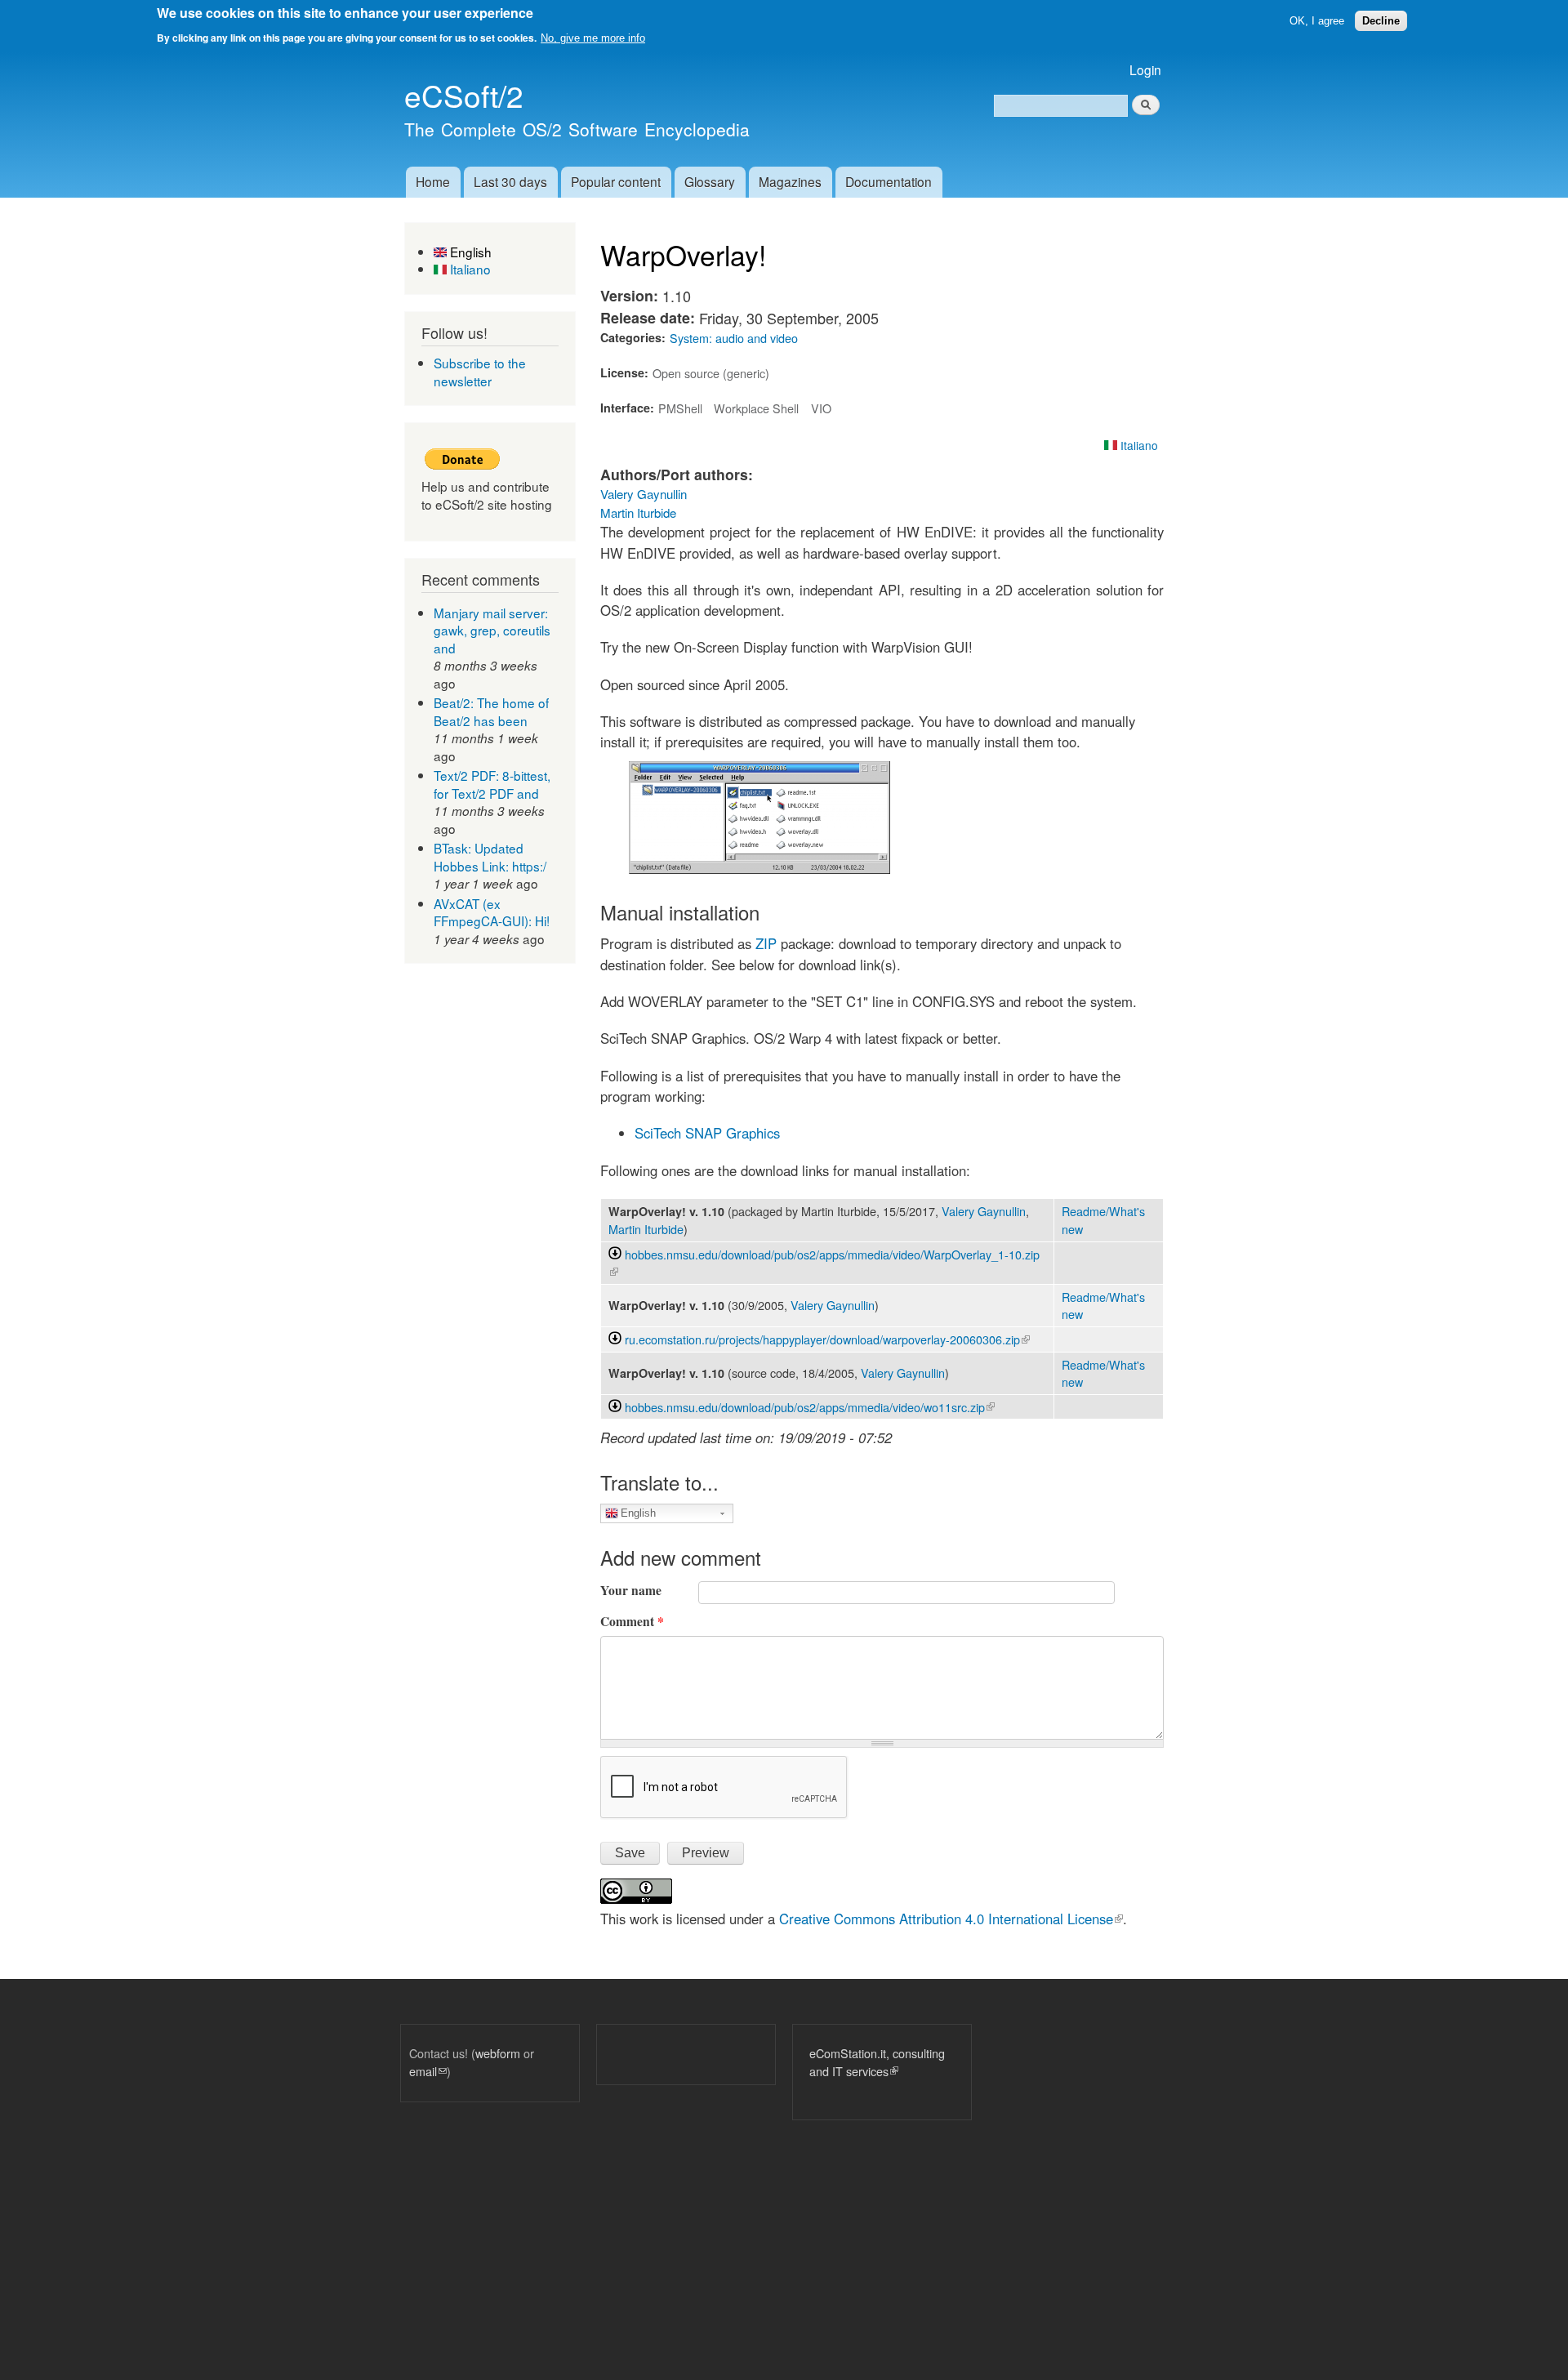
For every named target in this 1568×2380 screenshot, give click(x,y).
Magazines (790, 181)
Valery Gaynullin (644, 494)
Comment (632, 1621)
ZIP (766, 943)
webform (498, 2053)
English (469, 252)
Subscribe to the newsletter (480, 372)
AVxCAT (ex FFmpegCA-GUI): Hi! (492, 912)
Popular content (616, 181)
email (428, 2071)
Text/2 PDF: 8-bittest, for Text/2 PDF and (492, 784)
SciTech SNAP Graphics (707, 1133)
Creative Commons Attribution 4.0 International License (951, 1919)
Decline (1381, 21)
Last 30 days (510, 181)
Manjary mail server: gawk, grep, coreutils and (492, 630)
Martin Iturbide (638, 513)
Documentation (889, 181)
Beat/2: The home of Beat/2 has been (491, 711)
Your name (631, 1590)
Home (433, 181)
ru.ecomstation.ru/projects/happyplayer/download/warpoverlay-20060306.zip (827, 1339)
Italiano (469, 269)
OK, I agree (1317, 21)
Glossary (710, 181)
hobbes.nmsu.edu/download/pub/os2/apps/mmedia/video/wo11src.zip (810, 1407)
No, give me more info (593, 38)
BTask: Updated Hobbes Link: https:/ (490, 857)
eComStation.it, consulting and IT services (877, 2062)
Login (1145, 69)
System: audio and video (734, 338)
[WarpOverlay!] (759, 868)
